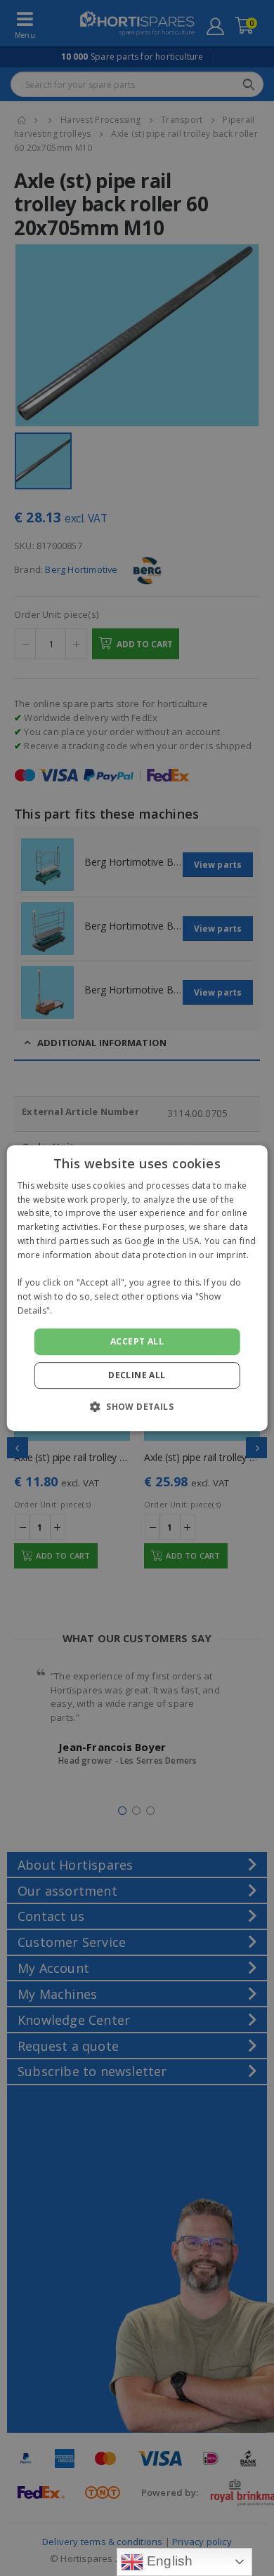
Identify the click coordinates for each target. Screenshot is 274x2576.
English (168, 2561)
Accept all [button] (137, 1341)
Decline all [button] (137, 1375)
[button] (137, 1406)
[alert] (137, 1288)
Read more (78, 1310)
